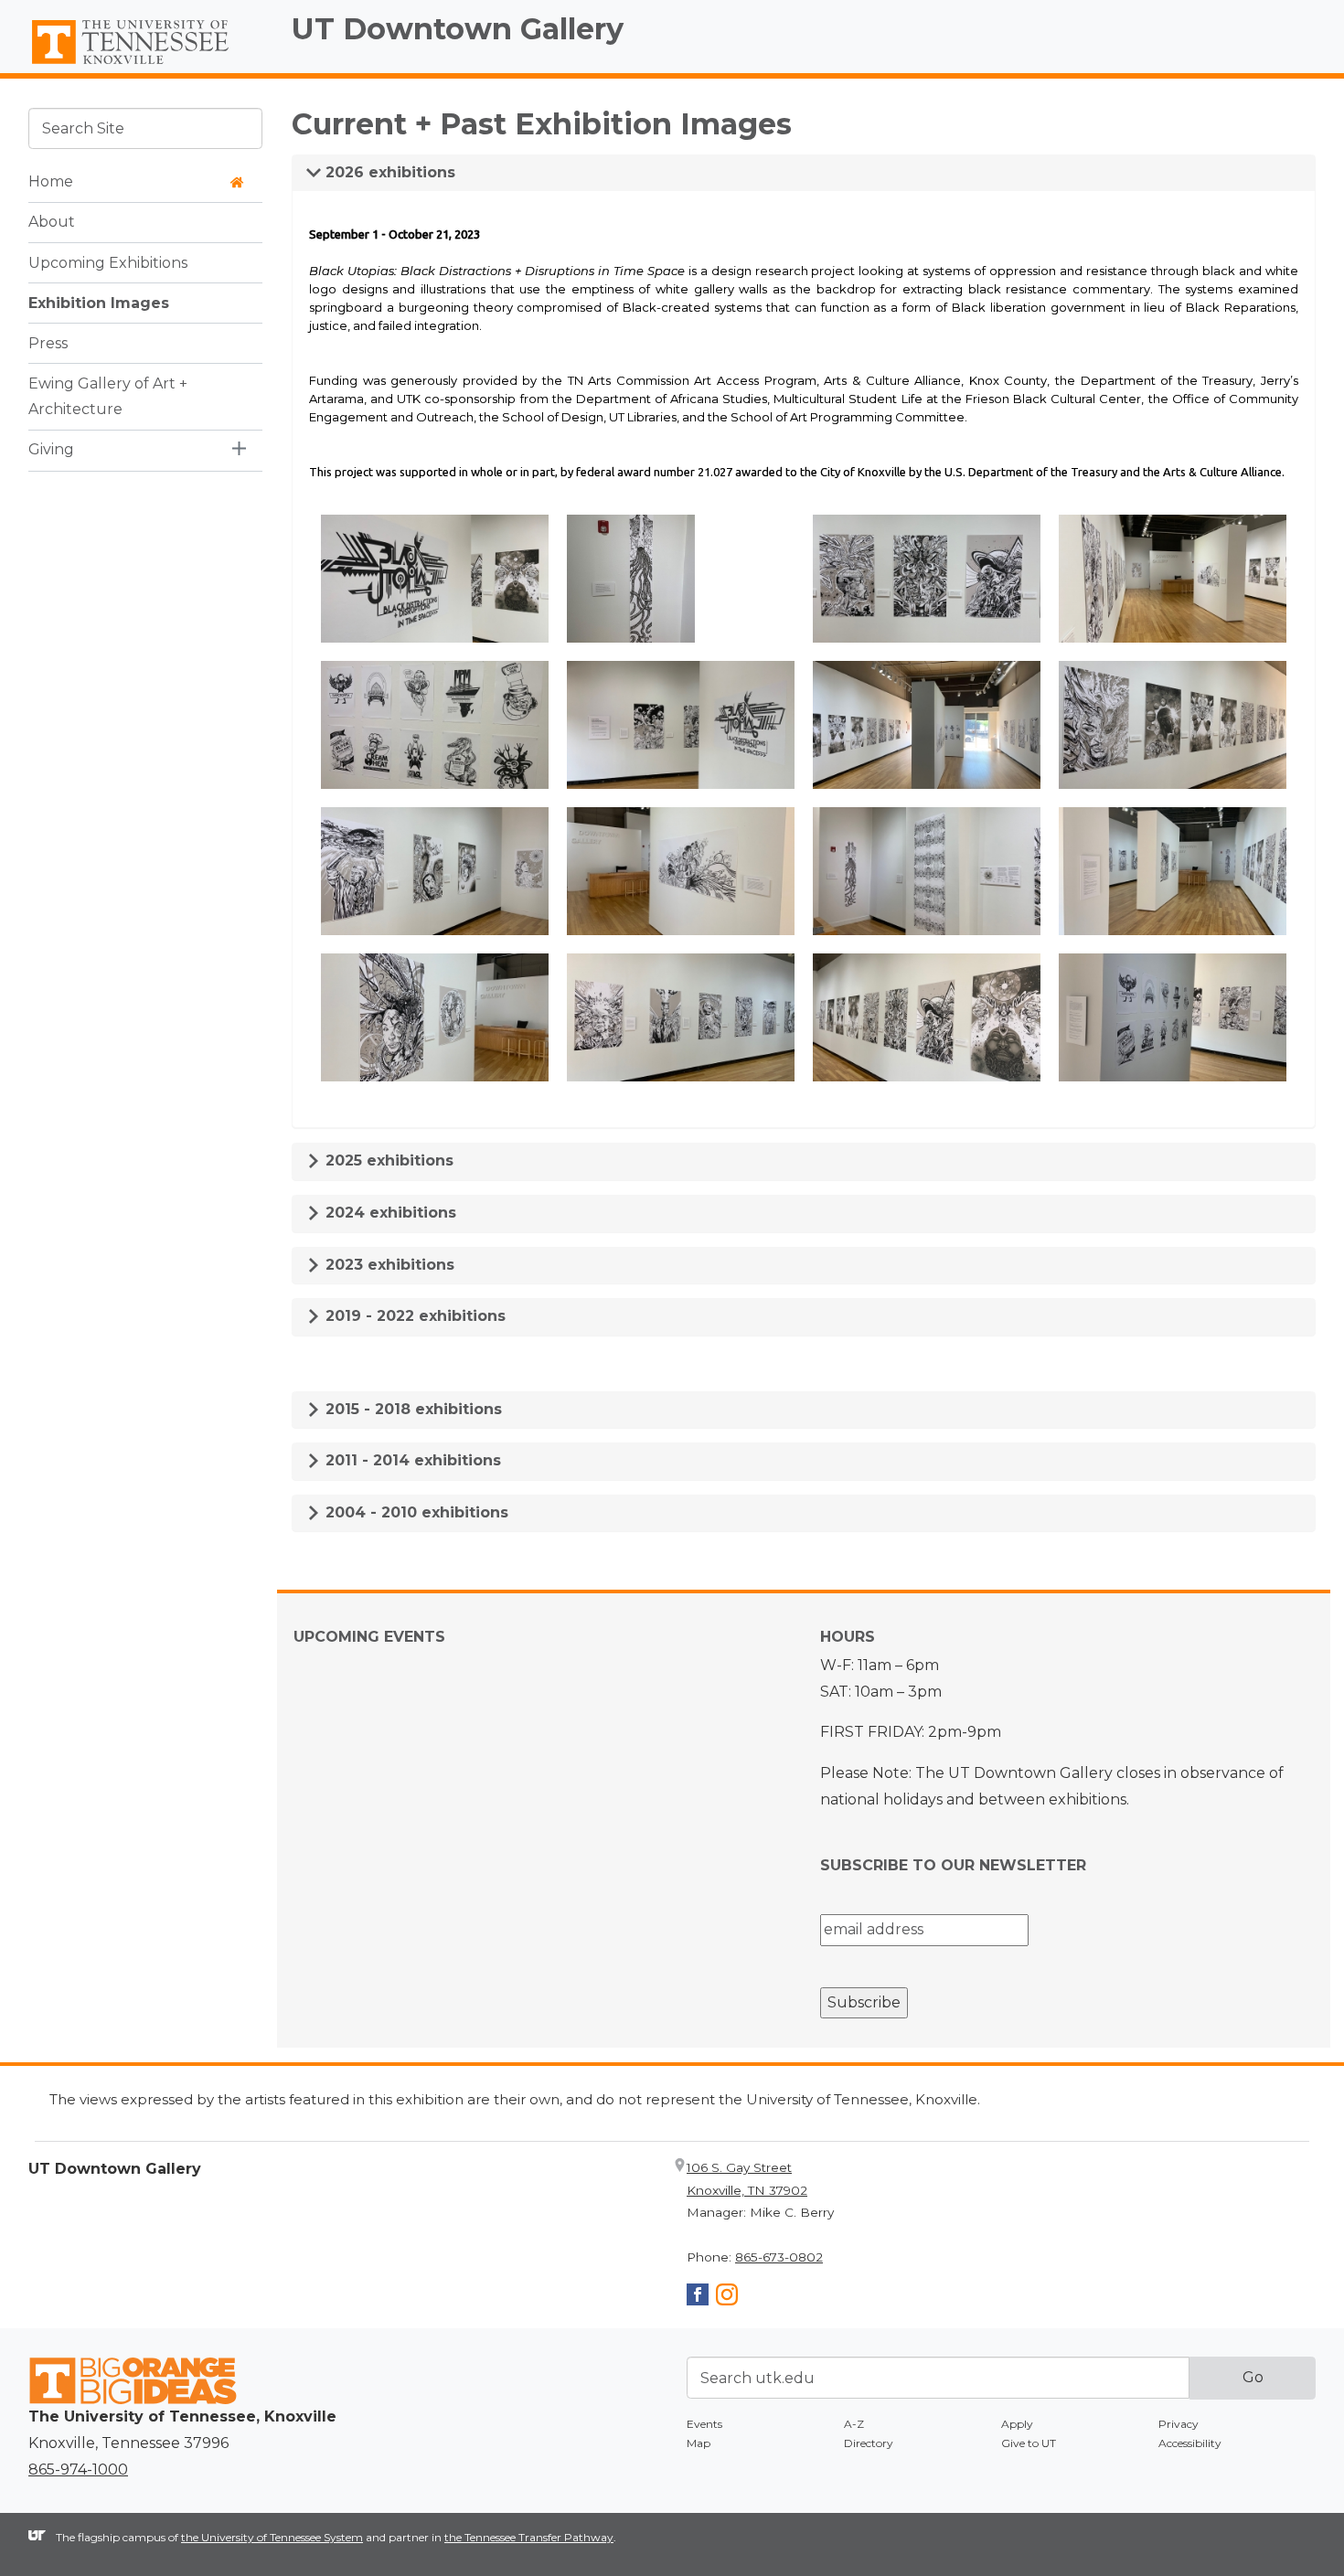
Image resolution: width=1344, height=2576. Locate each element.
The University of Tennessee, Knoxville (145, 65)
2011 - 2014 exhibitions (411, 1460)
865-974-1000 (78, 2470)
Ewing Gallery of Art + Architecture (108, 396)
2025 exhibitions (387, 1160)
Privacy (1179, 2424)
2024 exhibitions (389, 1213)
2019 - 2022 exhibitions (413, 1316)
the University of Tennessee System (272, 2537)
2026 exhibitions (388, 172)
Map (699, 2443)
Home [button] (51, 181)
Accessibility (1190, 2443)
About (52, 222)
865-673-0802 (779, 2257)
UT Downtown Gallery (458, 29)
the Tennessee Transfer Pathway (529, 2537)
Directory (869, 2443)
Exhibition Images (99, 302)
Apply (1017, 2424)
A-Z (854, 2424)
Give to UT (1029, 2443)
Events (704, 2424)
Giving (51, 449)
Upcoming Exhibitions (108, 262)
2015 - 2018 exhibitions (411, 1409)
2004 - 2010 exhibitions (415, 1512)
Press (48, 342)
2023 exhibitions (388, 1265)
